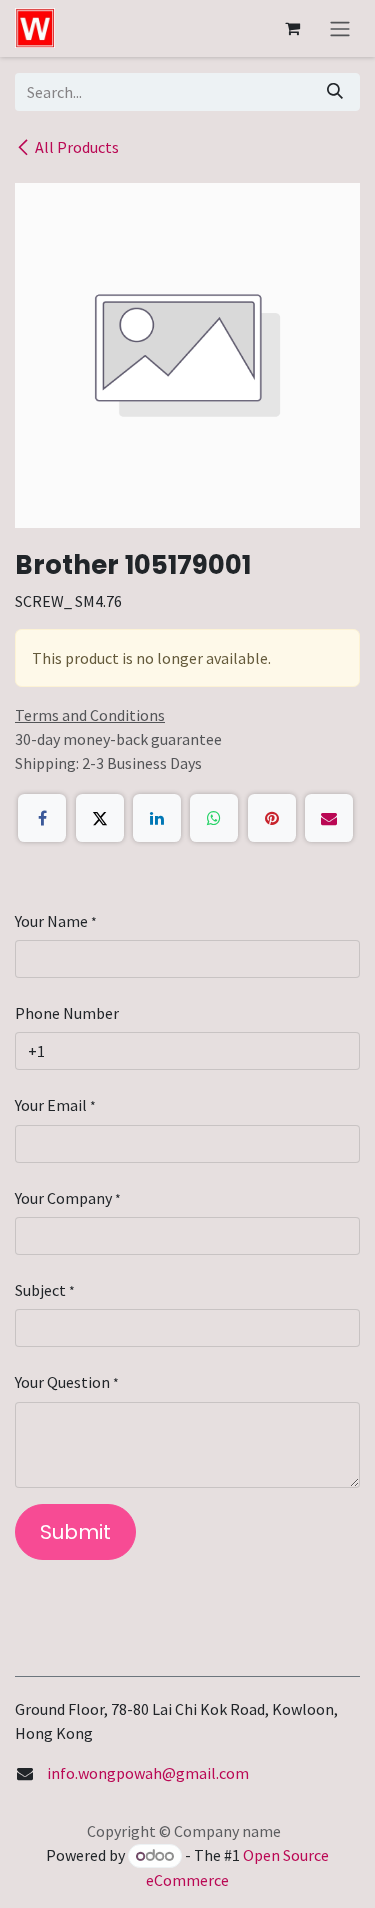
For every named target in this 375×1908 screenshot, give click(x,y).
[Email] (329, 818)
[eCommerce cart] (292, 28)
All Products (77, 147)
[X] (100, 818)
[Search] (335, 92)
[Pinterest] (272, 818)
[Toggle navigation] (340, 28)
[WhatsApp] (214, 818)
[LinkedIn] (157, 818)
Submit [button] (75, 1532)
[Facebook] (42, 818)
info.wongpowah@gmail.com (148, 1773)
